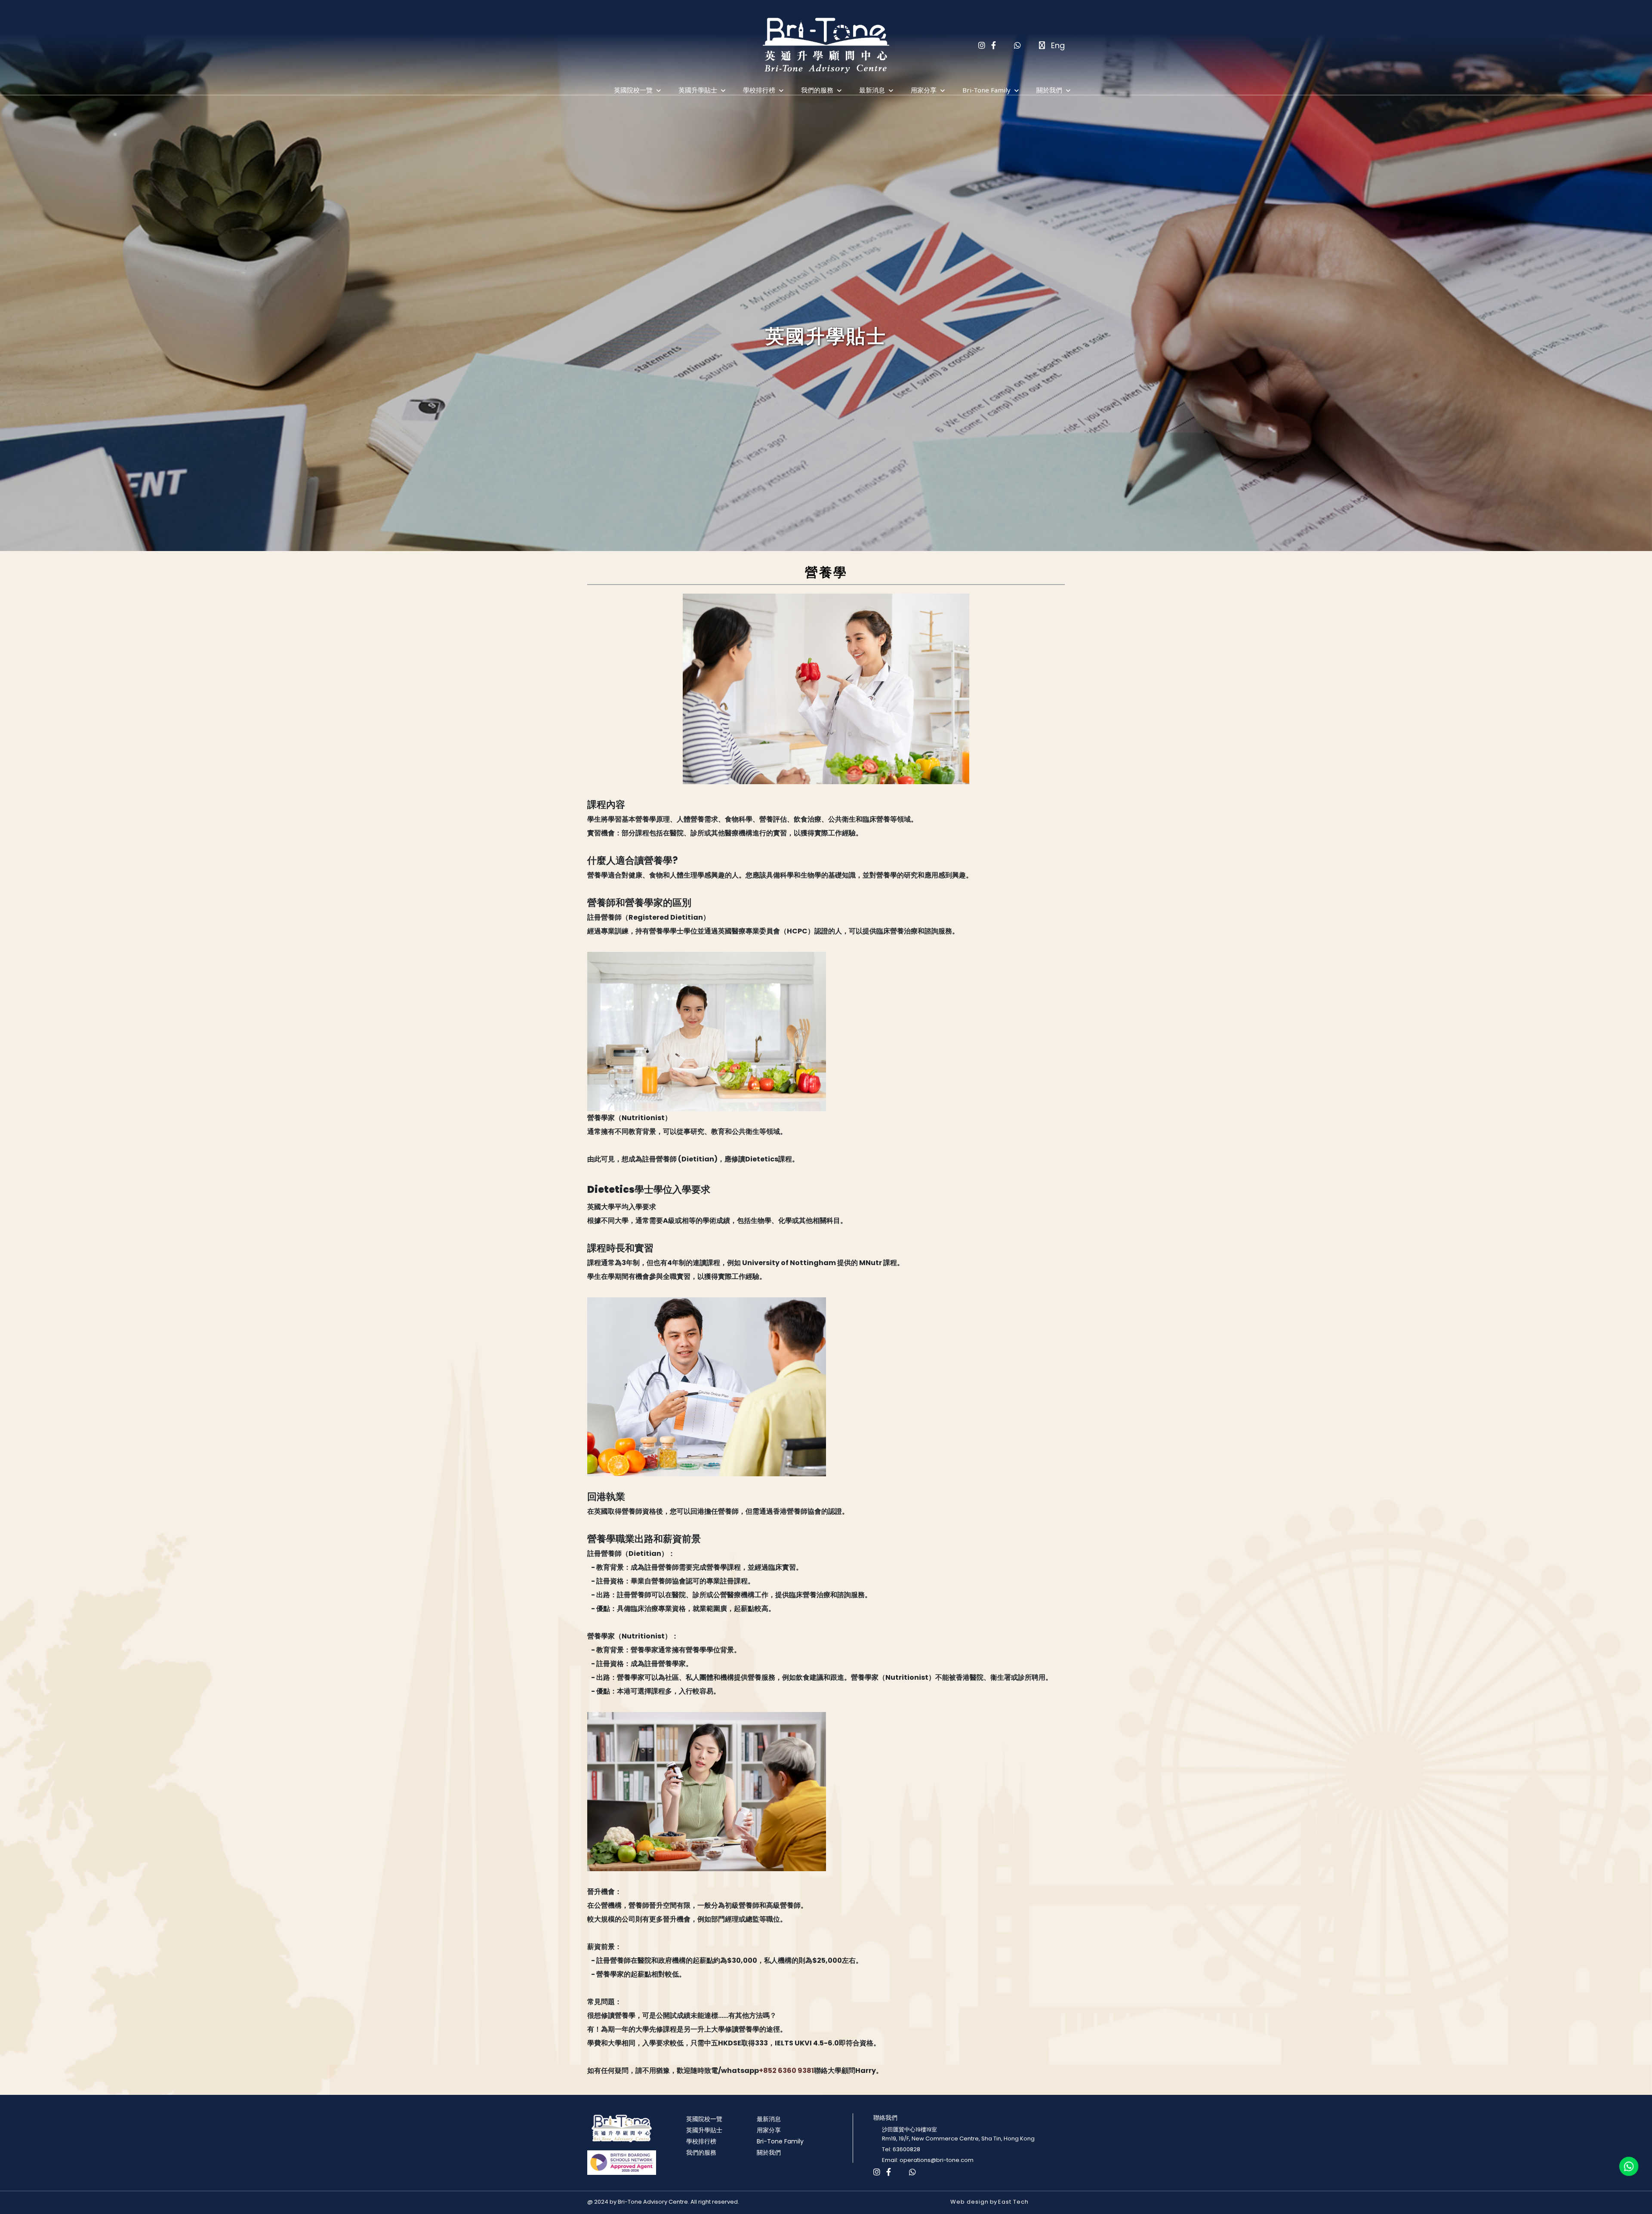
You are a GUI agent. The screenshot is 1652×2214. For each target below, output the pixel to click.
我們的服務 (817, 90)
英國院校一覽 (633, 90)
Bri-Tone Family (986, 90)
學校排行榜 (759, 90)
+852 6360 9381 (786, 2071)
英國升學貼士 (698, 90)
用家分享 (924, 90)
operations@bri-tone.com (937, 2160)
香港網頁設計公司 (926, 2202)
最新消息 (872, 90)
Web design (969, 2202)
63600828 (906, 2149)
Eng (1058, 45)
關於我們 (1049, 90)
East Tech (1013, 2202)
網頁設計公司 (1047, 2202)
